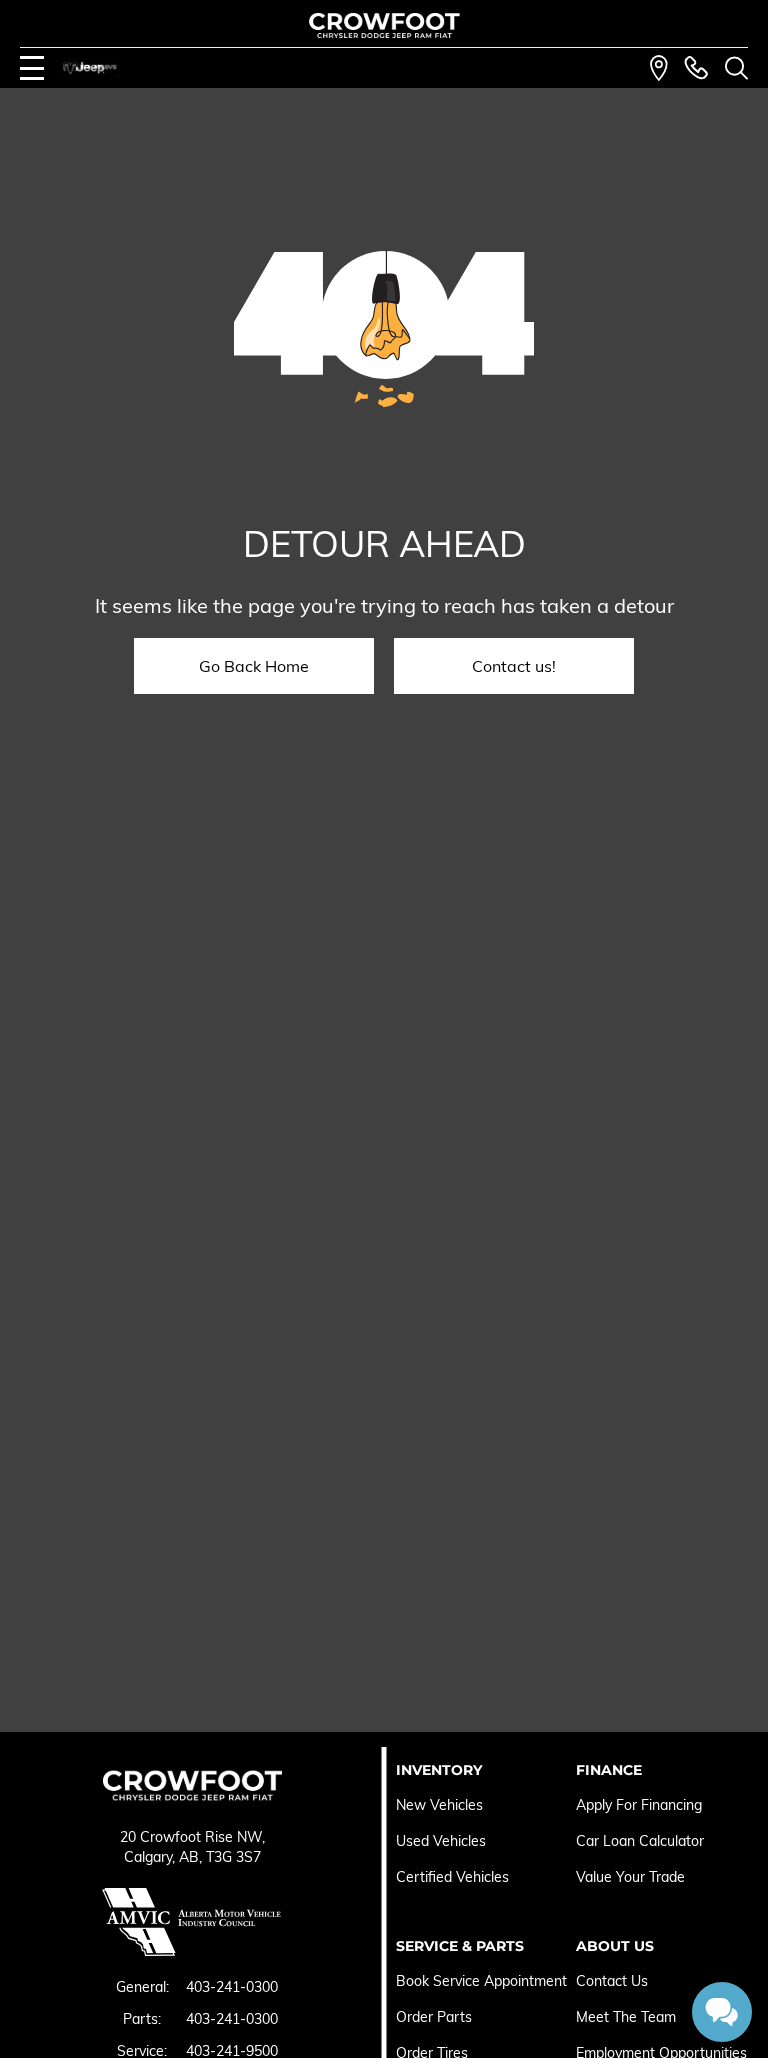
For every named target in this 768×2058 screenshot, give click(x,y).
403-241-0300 (232, 1987)
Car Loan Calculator (642, 1841)
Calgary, (151, 1857)
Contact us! (514, 666)
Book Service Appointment (481, 1981)
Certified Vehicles (452, 1877)
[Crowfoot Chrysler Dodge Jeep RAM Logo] (384, 25)
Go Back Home (254, 666)
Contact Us (612, 1981)
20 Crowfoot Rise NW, (192, 1837)
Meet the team (626, 2017)
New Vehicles (439, 1805)
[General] (696, 68)
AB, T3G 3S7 (220, 1857)
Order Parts (434, 2017)
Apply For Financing (639, 1805)
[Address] (659, 68)
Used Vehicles (441, 1841)
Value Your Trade (630, 1877)
